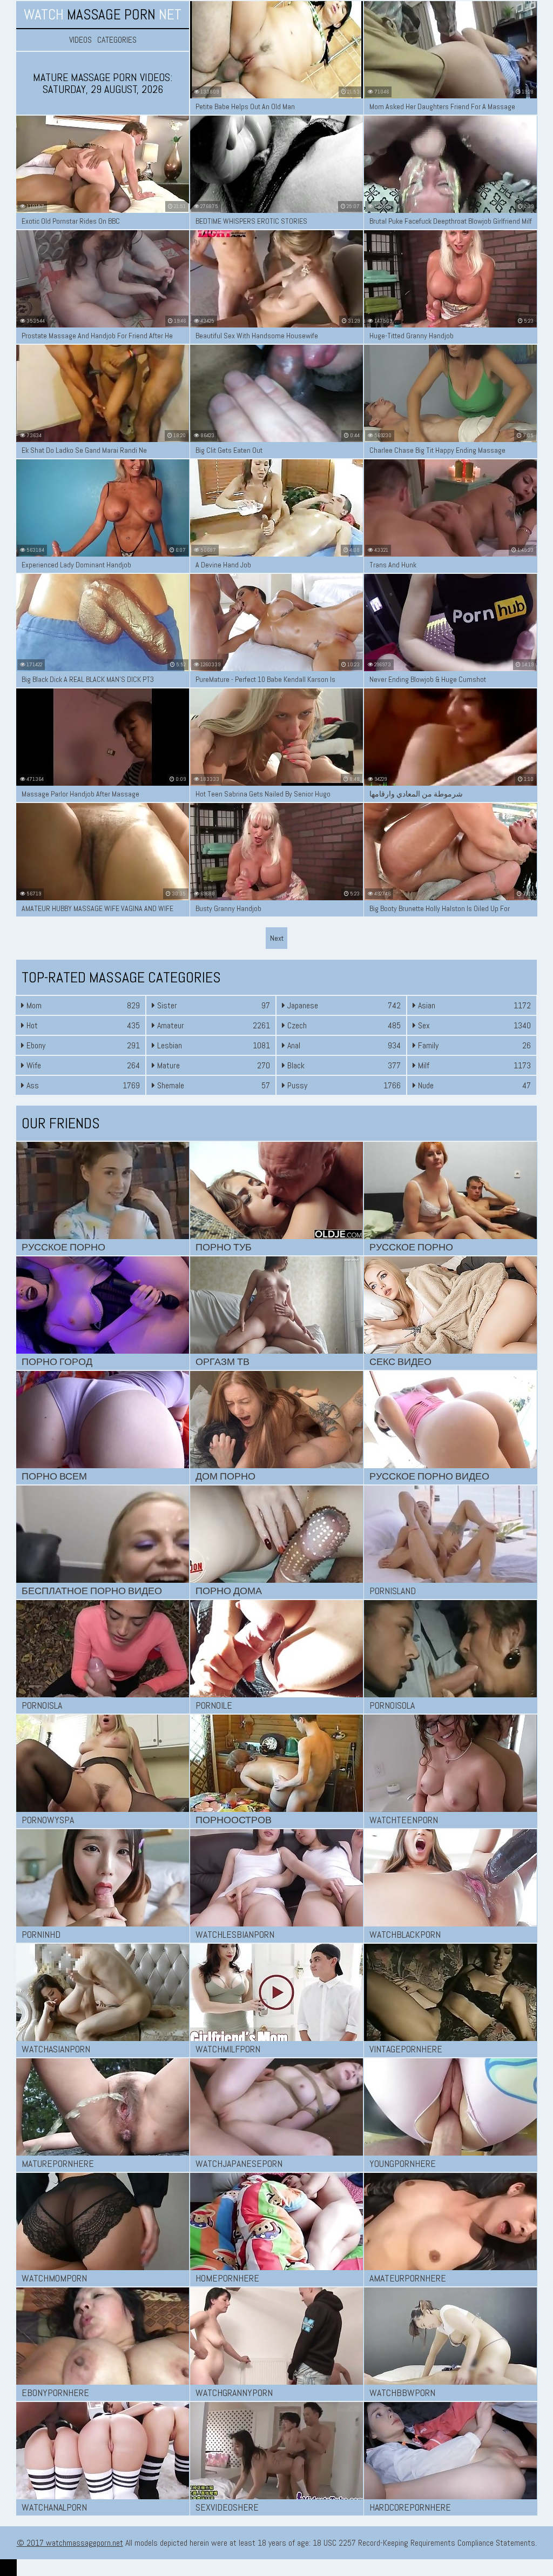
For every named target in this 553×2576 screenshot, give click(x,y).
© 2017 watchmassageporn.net (70, 2543)
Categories (117, 40)
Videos (80, 40)
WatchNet (103, 15)
